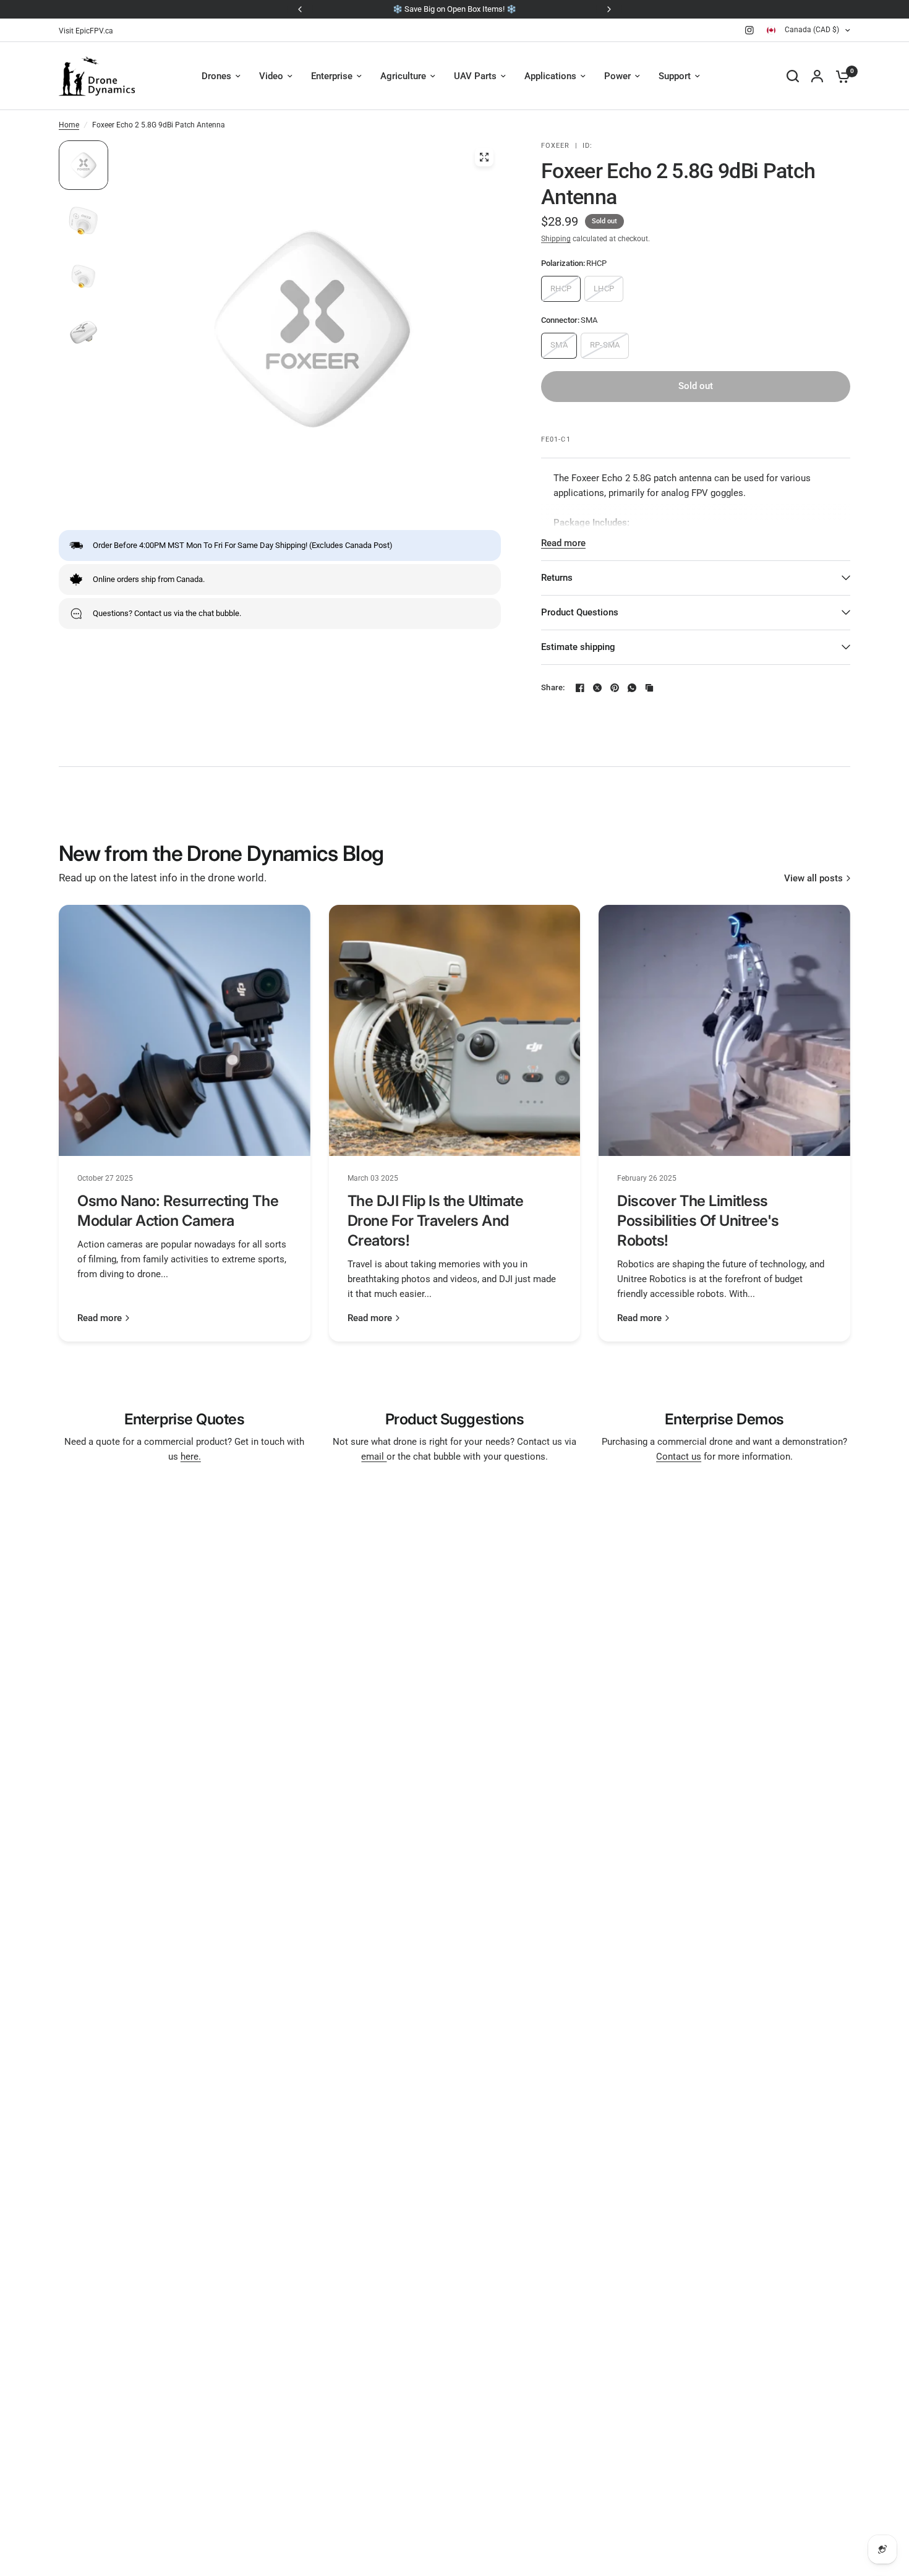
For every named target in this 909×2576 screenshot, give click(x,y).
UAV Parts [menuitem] (475, 76)
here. (191, 1457)
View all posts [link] (813, 879)
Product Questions (580, 612)
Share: (553, 687)
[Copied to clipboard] (649, 688)
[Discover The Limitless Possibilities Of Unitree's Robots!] (724, 1031)
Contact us (679, 1457)
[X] (597, 688)
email (374, 1457)
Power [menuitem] (617, 76)
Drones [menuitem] (216, 76)
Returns (557, 578)
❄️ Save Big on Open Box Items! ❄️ (454, 9)
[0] (840, 76)
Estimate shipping (578, 647)
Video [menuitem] (271, 76)
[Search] (793, 76)
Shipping (556, 239)
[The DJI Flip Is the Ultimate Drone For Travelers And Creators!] (455, 1031)
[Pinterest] (615, 688)
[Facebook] (580, 688)
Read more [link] (100, 1318)
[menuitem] (89, 31)
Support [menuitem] (675, 76)
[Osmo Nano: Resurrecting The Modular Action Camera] (185, 1031)
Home (69, 125)
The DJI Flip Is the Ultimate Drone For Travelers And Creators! (436, 1221)
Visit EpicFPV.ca (86, 31)
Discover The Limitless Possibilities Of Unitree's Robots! (698, 1221)
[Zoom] (484, 157)
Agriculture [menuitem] (403, 76)
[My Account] (817, 76)
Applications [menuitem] (550, 76)
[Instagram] (749, 30)
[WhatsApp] (632, 688)
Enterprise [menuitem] (332, 76)
